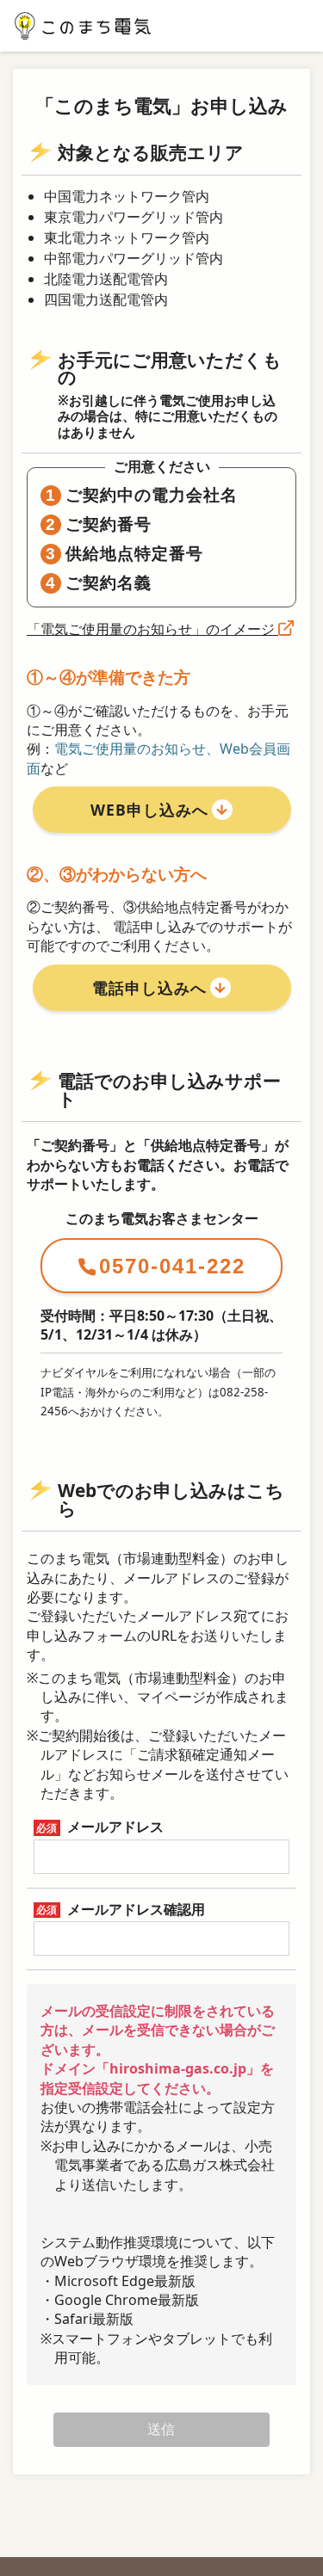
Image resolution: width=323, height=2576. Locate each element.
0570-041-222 (172, 1266)
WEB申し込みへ (149, 810)
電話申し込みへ (149, 988)
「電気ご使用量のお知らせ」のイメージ (152, 629)
